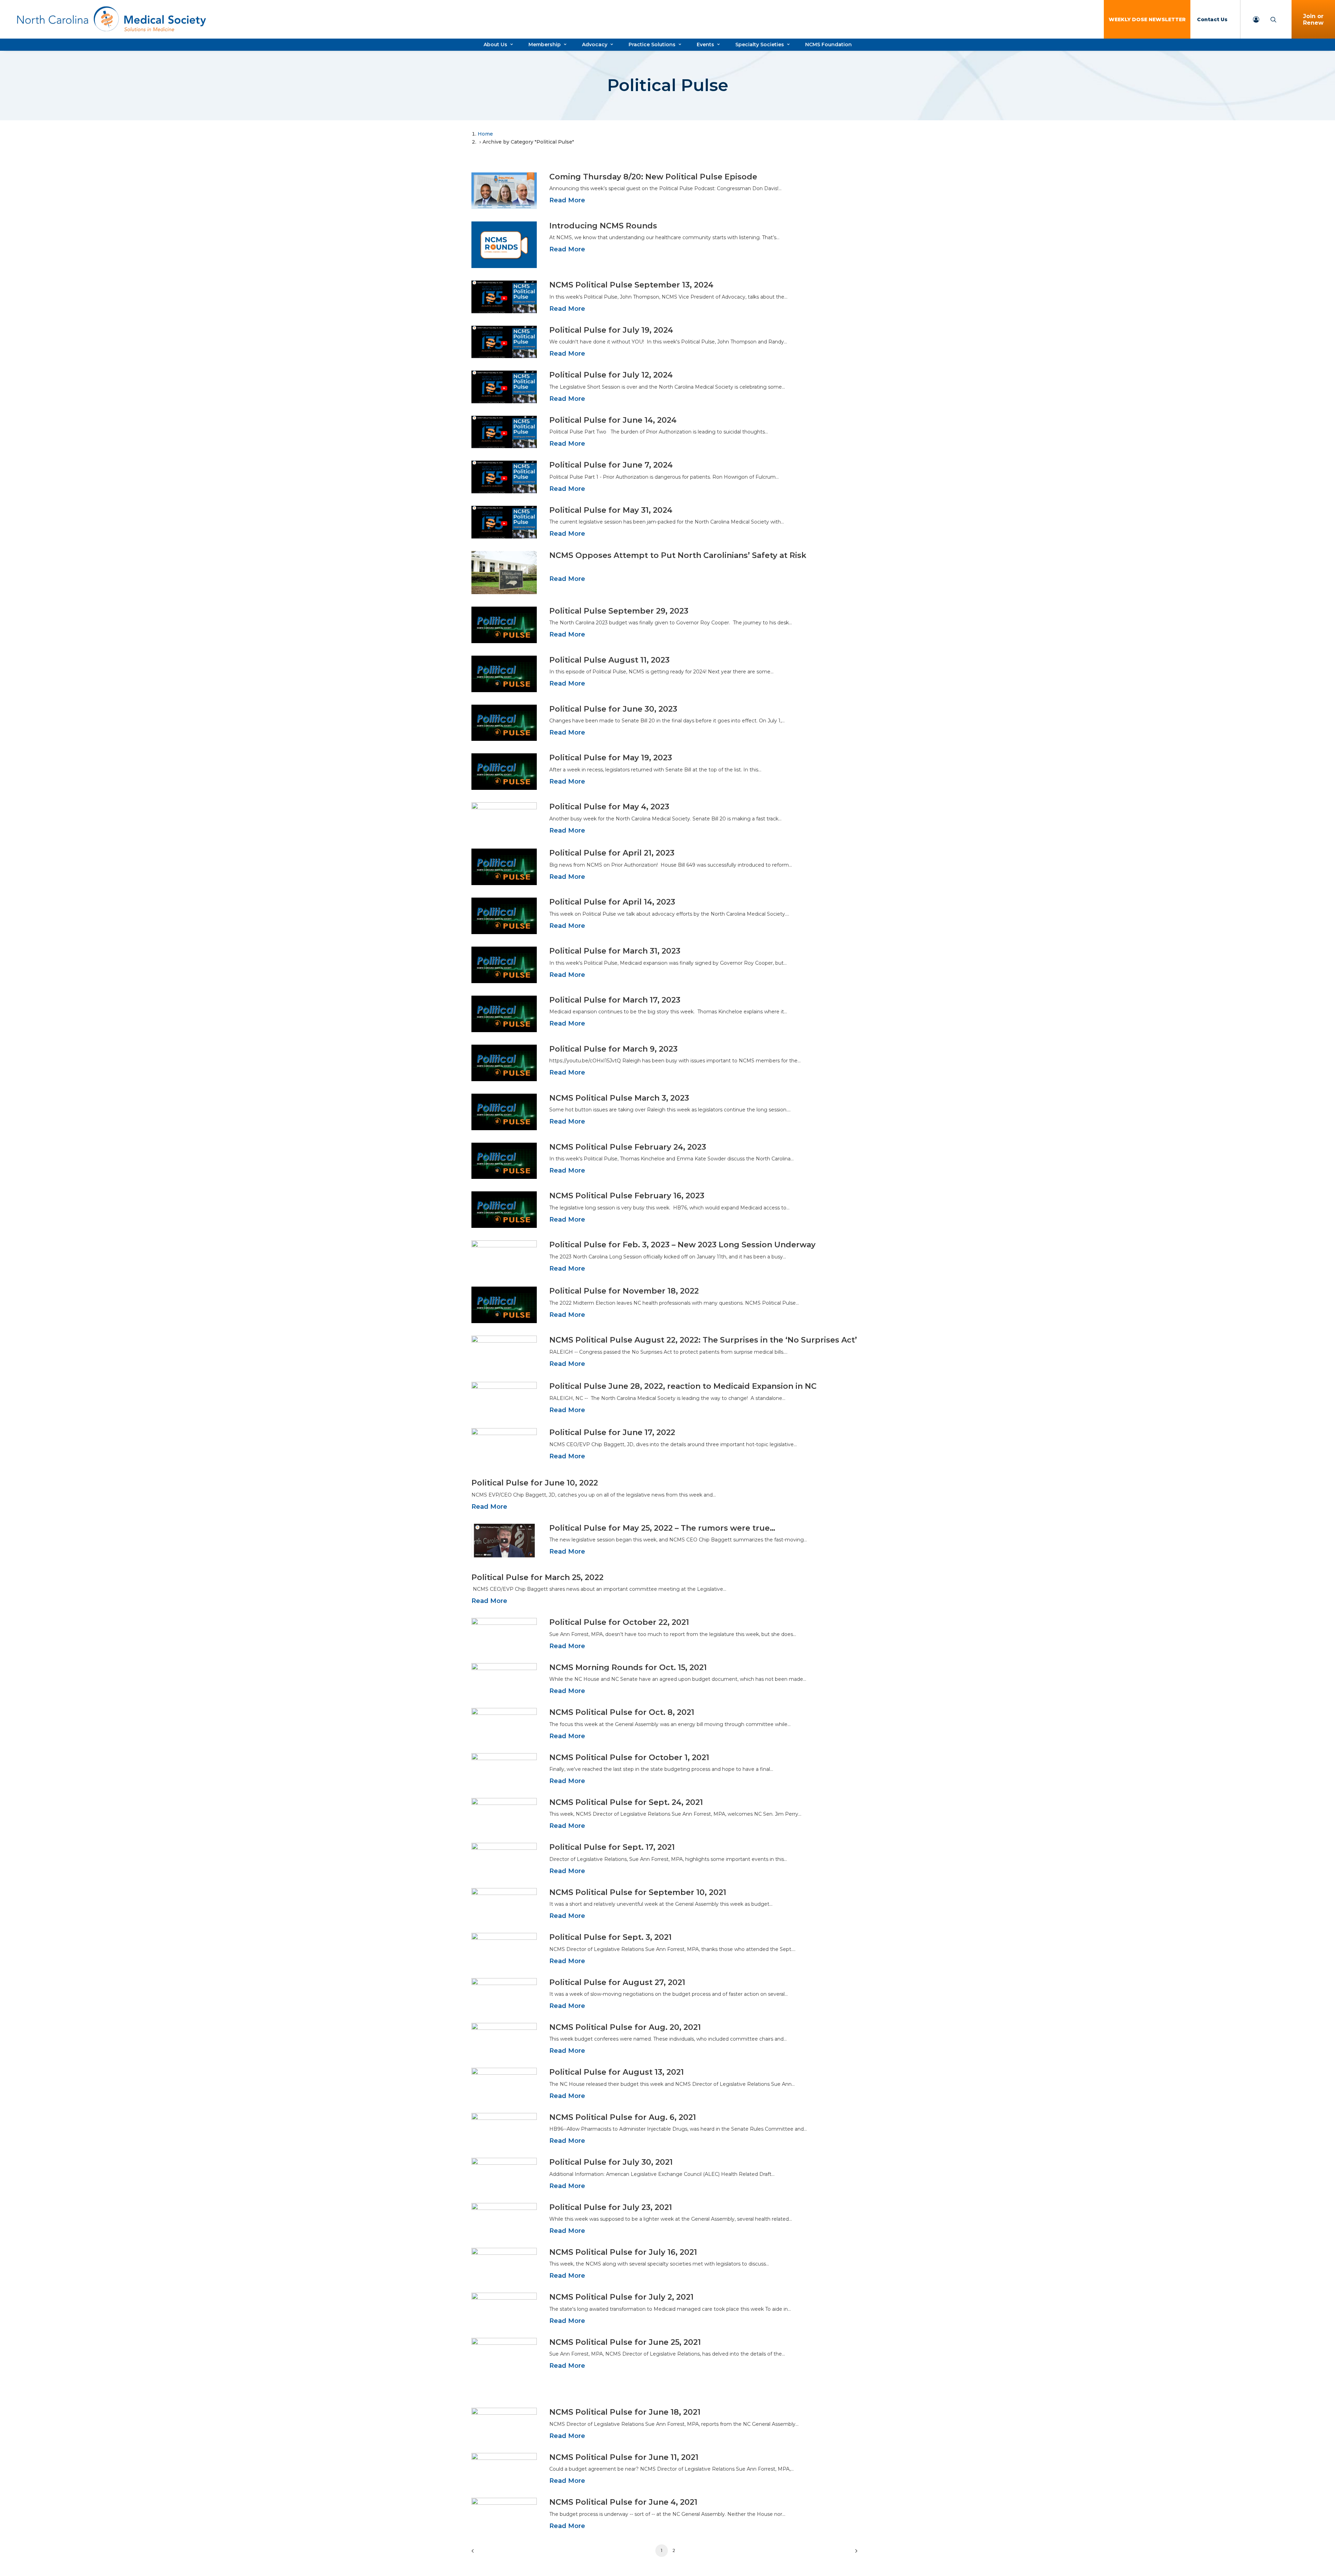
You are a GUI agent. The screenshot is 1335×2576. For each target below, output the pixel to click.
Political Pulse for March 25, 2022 (537, 1577)
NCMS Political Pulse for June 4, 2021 (623, 2502)
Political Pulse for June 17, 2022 (612, 1432)
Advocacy (595, 44)
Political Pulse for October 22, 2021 (619, 1622)
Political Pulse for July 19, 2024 (611, 330)
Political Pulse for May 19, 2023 (611, 758)
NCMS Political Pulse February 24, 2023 (628, 1147)
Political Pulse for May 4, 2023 (609, 807)
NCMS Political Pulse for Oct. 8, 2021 (622, 1712)
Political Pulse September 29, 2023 (619, 611)
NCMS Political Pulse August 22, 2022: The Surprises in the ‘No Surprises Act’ (703, 1340)
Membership (545, 44)
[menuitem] (1147, 19)
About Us (495, 44)
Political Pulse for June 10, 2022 (535, 1483)
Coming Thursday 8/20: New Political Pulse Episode (653, 177)
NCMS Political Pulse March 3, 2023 (619, 1098)
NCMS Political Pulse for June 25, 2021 (625, 2342)
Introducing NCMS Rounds (603, 226)
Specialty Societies (760, 44)
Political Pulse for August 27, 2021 (617, 1982)
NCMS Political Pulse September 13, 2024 (631, 285)
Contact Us (1212, 19)
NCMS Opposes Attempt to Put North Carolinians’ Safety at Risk (678, 555)
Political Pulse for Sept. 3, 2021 (610, 1937)
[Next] (854, 2553)
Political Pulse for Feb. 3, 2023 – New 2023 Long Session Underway (682, 1245)
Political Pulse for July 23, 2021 (611, 2207)
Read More (567, 200)
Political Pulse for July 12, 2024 (611, 375)
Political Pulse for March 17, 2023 (615, 1000)
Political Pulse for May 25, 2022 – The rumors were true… (662, 1528)
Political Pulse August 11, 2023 (609, 660)
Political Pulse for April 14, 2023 (612, 902)
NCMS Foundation (828, 44)
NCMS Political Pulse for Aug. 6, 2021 (623, 2117)
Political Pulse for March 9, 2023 (613, 1049)
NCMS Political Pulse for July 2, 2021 (621, 2297)
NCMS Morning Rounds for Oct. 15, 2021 (628, 1667)
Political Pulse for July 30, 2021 (611, 2162)
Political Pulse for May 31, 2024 (611, 510)
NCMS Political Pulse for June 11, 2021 (624, 2457)
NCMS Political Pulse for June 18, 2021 (625, 2412)
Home (485, 134)
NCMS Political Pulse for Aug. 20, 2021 (625, 2027)
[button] (504, 191)
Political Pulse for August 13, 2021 (617, 2072)
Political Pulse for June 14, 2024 (613, 420)
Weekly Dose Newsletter (1147, 19)
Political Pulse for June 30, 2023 (613, 709)
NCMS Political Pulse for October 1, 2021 (629, 1757)
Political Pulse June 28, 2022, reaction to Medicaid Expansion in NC (683, 1386)
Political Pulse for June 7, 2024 (611, 465)
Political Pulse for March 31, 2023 (615, 951)
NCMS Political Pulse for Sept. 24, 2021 (626, 1802)
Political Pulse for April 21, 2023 (612, 853)
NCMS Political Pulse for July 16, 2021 (623, 2252)
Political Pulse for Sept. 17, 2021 (612, 1847)
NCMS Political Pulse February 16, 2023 (627, 1196)
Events (705, 44)
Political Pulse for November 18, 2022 (624, 1291)
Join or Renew (1313, 19)
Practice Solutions (652, 44)
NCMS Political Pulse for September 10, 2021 (638, 1892)
